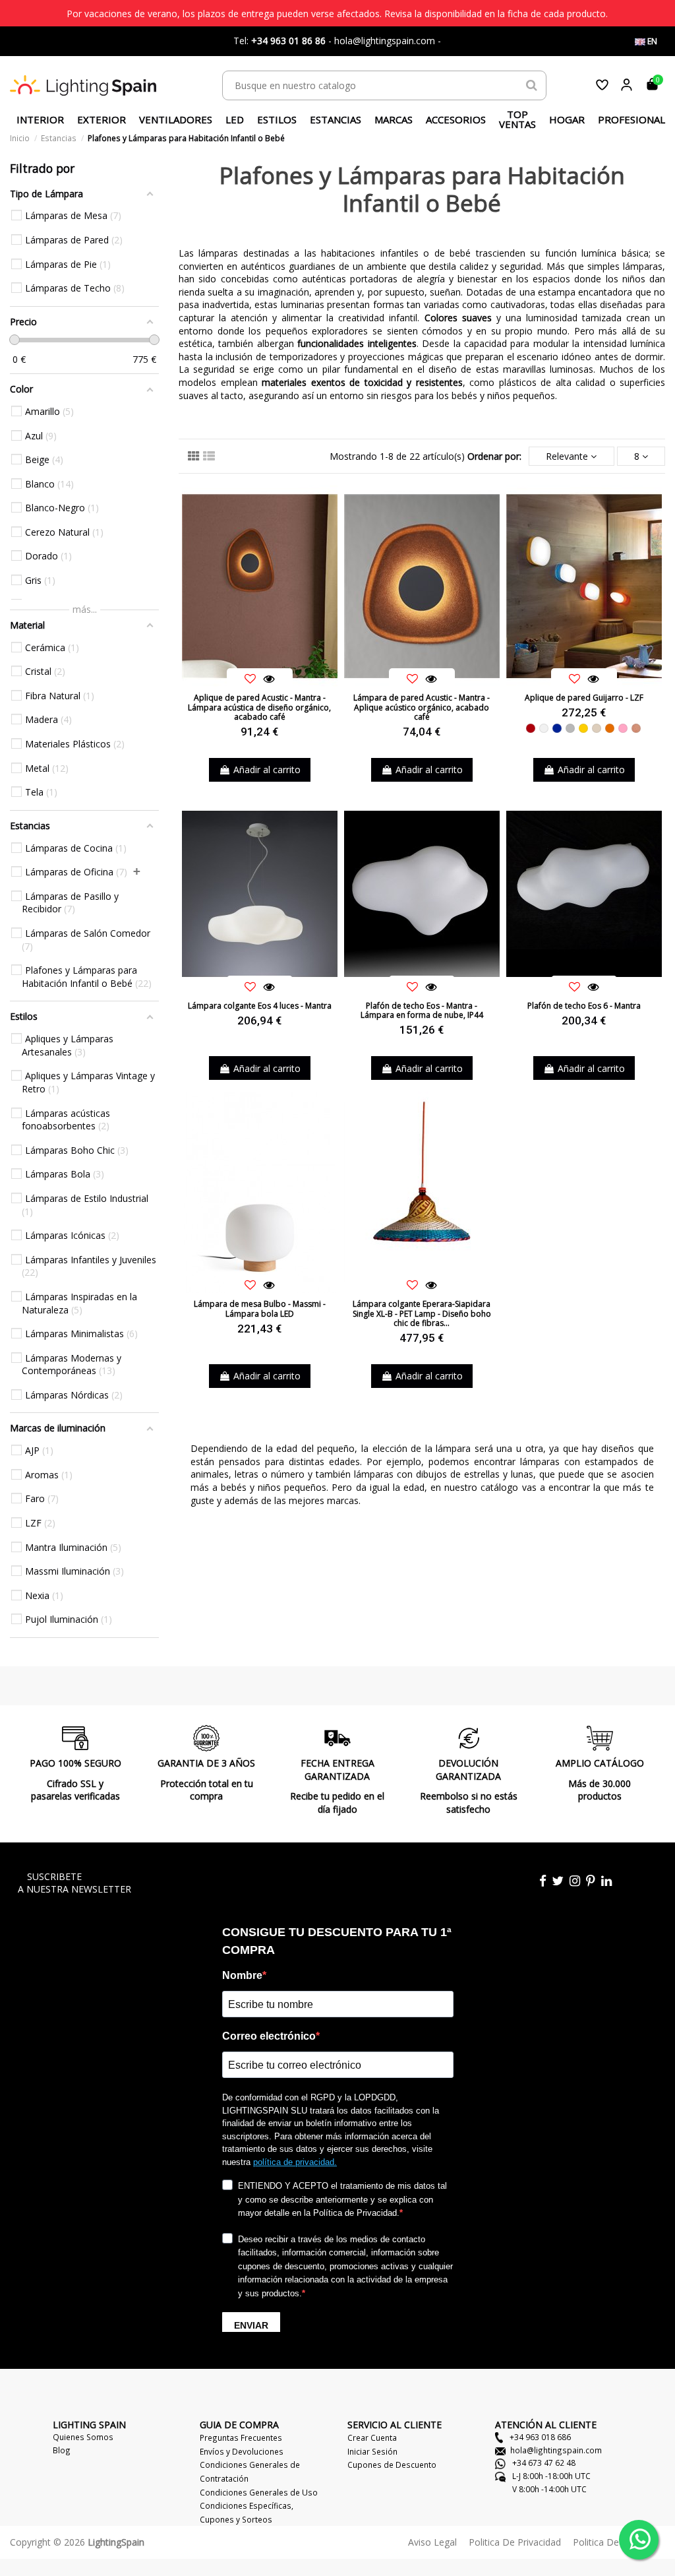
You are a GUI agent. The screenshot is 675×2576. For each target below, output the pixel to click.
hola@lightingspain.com (556, 2450)
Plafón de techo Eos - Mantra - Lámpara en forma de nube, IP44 (422, 1010)
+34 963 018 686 (539, 2437)
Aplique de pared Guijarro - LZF (584, 698)
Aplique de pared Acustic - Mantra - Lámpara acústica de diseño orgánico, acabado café (259, 707)
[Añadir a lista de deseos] (250, 679)
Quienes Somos (83, 2437)
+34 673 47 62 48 (543, 2463)
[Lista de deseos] (602, 85)
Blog (62, 2450)
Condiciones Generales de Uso (259, 2492)
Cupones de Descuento (392, 2465)
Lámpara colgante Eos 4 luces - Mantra (260, 1006)
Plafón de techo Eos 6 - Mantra (584, 1006)
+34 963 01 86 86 (288, 41)
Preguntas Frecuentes (241, 2437)
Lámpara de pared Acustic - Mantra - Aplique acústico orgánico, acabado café (422, 707)
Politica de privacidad (515, 2542)
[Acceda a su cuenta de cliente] (627, 85)
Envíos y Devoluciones (242, 2451)
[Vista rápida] (269, 679)
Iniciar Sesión (372, 2451)
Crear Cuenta (372, 2437)
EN (651, 41)
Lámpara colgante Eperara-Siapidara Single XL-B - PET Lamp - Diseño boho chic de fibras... (422, 1313)
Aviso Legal (432, 2542)
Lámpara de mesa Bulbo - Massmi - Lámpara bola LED (260, 1308)
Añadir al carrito (267, 770)
